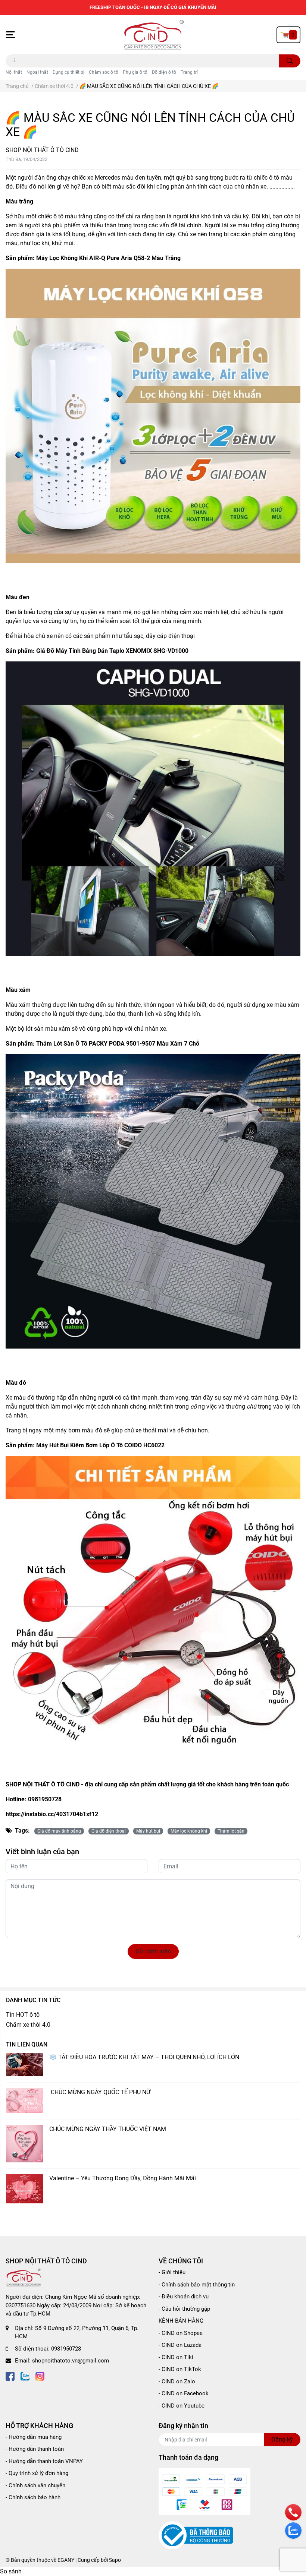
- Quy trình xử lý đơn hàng (37, 2473)
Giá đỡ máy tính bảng (59, 1831)
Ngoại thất (37, 72)
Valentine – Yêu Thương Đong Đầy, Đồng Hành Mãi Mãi (123, 2178)
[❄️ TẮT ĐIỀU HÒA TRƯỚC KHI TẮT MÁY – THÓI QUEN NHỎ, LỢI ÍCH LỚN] (25, 2065)
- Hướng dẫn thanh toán (35, 2449)
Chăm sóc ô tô (104, 72)
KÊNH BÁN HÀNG (181, 2321)
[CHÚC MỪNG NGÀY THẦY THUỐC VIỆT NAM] (25, 2144)
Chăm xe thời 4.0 (28, 2025)
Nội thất (14, 72)
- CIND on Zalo (177, 2381)
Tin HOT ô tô (23, 2015)
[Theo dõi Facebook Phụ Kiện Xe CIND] (10, 2376)
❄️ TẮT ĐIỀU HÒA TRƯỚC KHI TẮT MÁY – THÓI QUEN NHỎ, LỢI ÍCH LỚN (144, 2057)
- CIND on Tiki (176, 2357)
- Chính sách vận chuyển (35, 2485)
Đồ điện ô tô (164, 72)
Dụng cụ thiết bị (68, 72)
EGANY (66, 2560)
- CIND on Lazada (180, 2345)
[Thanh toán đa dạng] (204, 2491)
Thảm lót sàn (231, 1831)
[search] (290, 61)
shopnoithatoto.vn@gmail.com (71, 2361)
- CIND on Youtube (182, 2406)
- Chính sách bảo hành (33, 2497)
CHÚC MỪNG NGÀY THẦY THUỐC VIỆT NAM (108, 2129)
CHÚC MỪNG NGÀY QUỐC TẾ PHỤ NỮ (101, 2092)
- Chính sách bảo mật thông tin (197, 2285)
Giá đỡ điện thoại (109, 1831)
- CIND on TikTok (180, 2369)
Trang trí (189, 72)
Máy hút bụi (148, 1831)
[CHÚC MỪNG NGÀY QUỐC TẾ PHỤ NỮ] (25, 2101)
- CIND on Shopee (181, 2333)
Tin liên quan (27, 2044)
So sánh (11, 2571)
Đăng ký (282, 2439)
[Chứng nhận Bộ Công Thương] (196, 2535)
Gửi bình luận (153, 1951)
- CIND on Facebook (184, 2393)
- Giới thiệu (172, 2272)
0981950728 (66, 2349)
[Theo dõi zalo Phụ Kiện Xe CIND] (25, 2376)
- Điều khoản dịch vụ (184, 2297)
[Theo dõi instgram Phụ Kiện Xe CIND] (40, 2376)
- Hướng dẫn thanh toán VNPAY (44, 2461)
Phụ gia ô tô (135, 72)
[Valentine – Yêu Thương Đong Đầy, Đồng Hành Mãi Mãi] (25, 2189)
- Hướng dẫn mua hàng (34, 2437)
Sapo (115, 2560)
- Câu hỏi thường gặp (184, 2309)
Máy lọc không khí (189, 1831)
